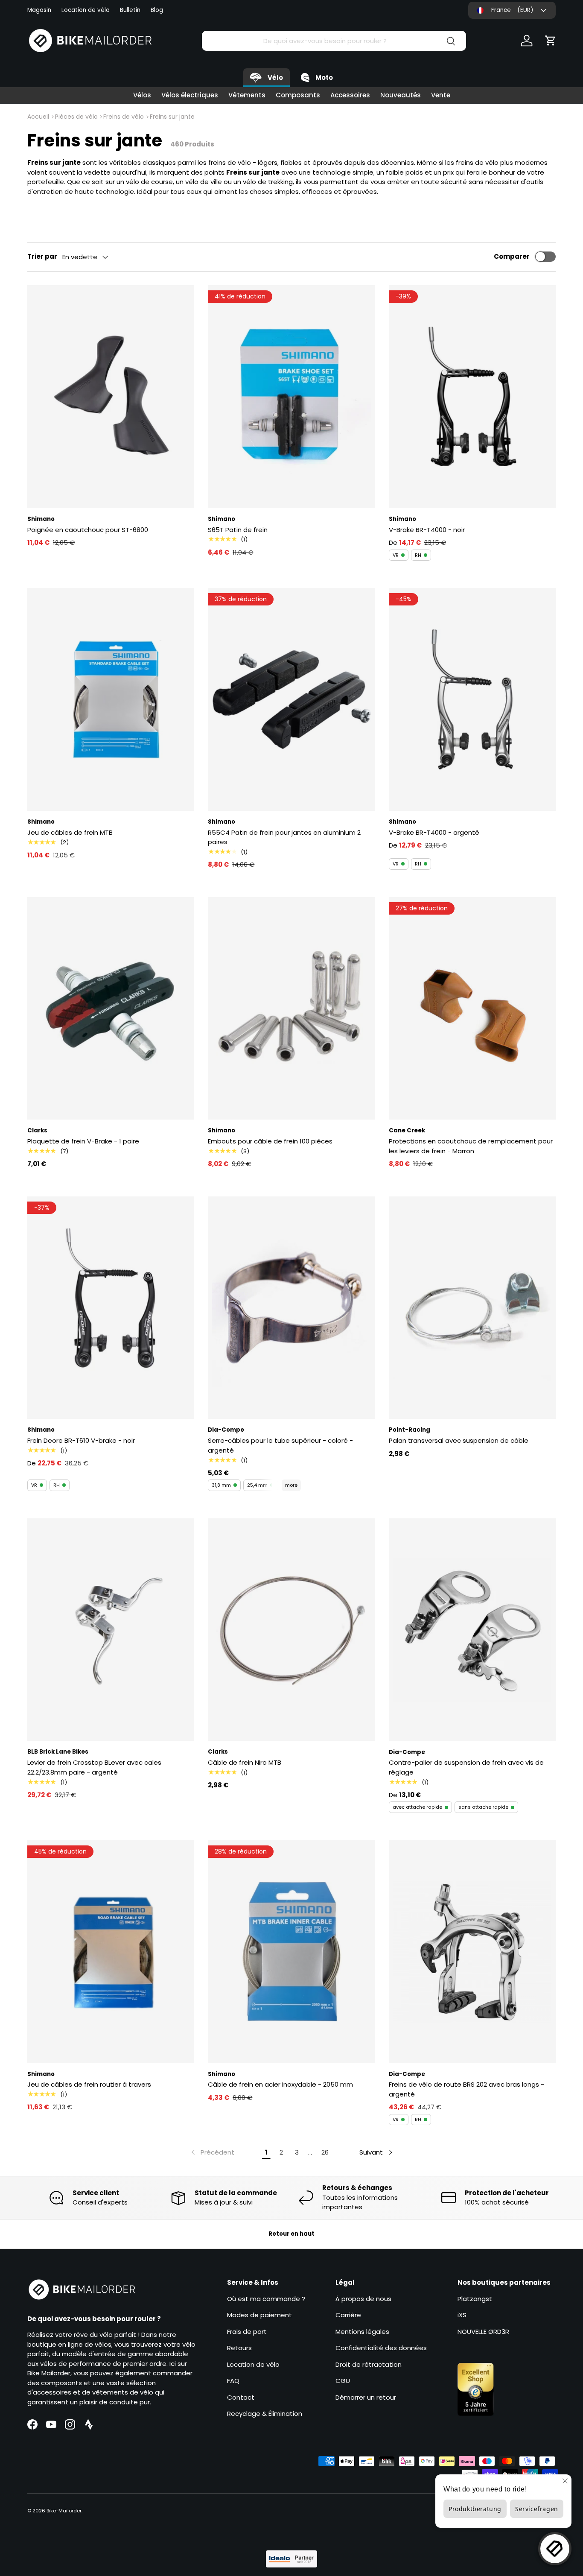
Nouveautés (401, 95)
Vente (441, 95)
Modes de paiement (259, 2315)
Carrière (348, 2315)
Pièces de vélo (76, 117)
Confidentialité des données (381, 2348)
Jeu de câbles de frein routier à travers (89, 2084)
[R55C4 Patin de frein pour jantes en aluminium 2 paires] (291, 699)
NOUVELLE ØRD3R (483, 2332)
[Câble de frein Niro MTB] (291, 1630)
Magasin (39, 10)
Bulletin (130, 10)
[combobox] (334, 41)
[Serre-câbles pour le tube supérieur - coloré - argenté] (291, 1308)
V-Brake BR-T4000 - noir (427, 530)
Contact (241, 2397)
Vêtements (247, 95)
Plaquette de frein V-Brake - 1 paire (83, 1141)
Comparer (512, 256)
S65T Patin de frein (238, 530)
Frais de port (247, 2332)
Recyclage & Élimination (265, 2414)
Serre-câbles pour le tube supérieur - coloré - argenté (280, 1445)
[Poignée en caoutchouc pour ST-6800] (111, 397)
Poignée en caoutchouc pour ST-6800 (88, 530)
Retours (239, 2348)
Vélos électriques (190, 95)
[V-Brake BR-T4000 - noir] (472, 397)
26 (325, 2152)
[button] (551, 41)
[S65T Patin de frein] (291, 397)
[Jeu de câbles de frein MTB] (111, 699)
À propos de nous (363, 2299)
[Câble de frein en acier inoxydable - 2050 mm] (291, 1952)
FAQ (233, 2381)
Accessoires (350, 95)
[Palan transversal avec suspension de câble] (472, 1308)
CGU (343, 2381)
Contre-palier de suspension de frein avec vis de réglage (466, 1767)
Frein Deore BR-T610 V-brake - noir (81, 1440)
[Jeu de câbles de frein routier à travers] (111, 1952)
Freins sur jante (172, 117)
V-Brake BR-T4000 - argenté (434, 832)
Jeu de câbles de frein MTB (70, 832)
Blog (157, 10)
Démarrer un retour (366, 2397)
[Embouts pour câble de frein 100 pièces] (291, 1009)
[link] (212, 2152)
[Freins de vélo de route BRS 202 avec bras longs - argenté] (472, 1952)
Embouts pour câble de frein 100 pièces (270, 1141)
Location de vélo (86, 10)
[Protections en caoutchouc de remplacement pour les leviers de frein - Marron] (472, 1009)
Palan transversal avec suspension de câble (459, 1440)
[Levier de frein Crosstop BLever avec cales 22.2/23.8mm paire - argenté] (111, 1630)
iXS (462, 2315)
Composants (298, 95)
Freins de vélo (124, 117)
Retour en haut (291, 2234)
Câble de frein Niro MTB (245, 1762)
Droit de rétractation (369, 2364)
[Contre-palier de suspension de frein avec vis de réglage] (472, 1630)
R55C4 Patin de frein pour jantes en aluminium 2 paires (284, 837)
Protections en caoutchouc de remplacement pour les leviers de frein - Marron (471, 1146)
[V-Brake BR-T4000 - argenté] (472, 699)
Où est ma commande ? (266, 2299)
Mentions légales (362, 2332)
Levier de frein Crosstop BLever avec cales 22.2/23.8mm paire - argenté (94, 1767)
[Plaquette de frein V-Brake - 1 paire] (111, 1009)
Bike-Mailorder (64, 2511)
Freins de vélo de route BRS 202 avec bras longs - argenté (466, 2089)
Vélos (142, 95)
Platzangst (475, 2299)
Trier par (42, 256)
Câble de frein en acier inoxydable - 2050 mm (280, 2084)
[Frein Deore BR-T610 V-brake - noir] (111, 1308)
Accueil (38, 117)
